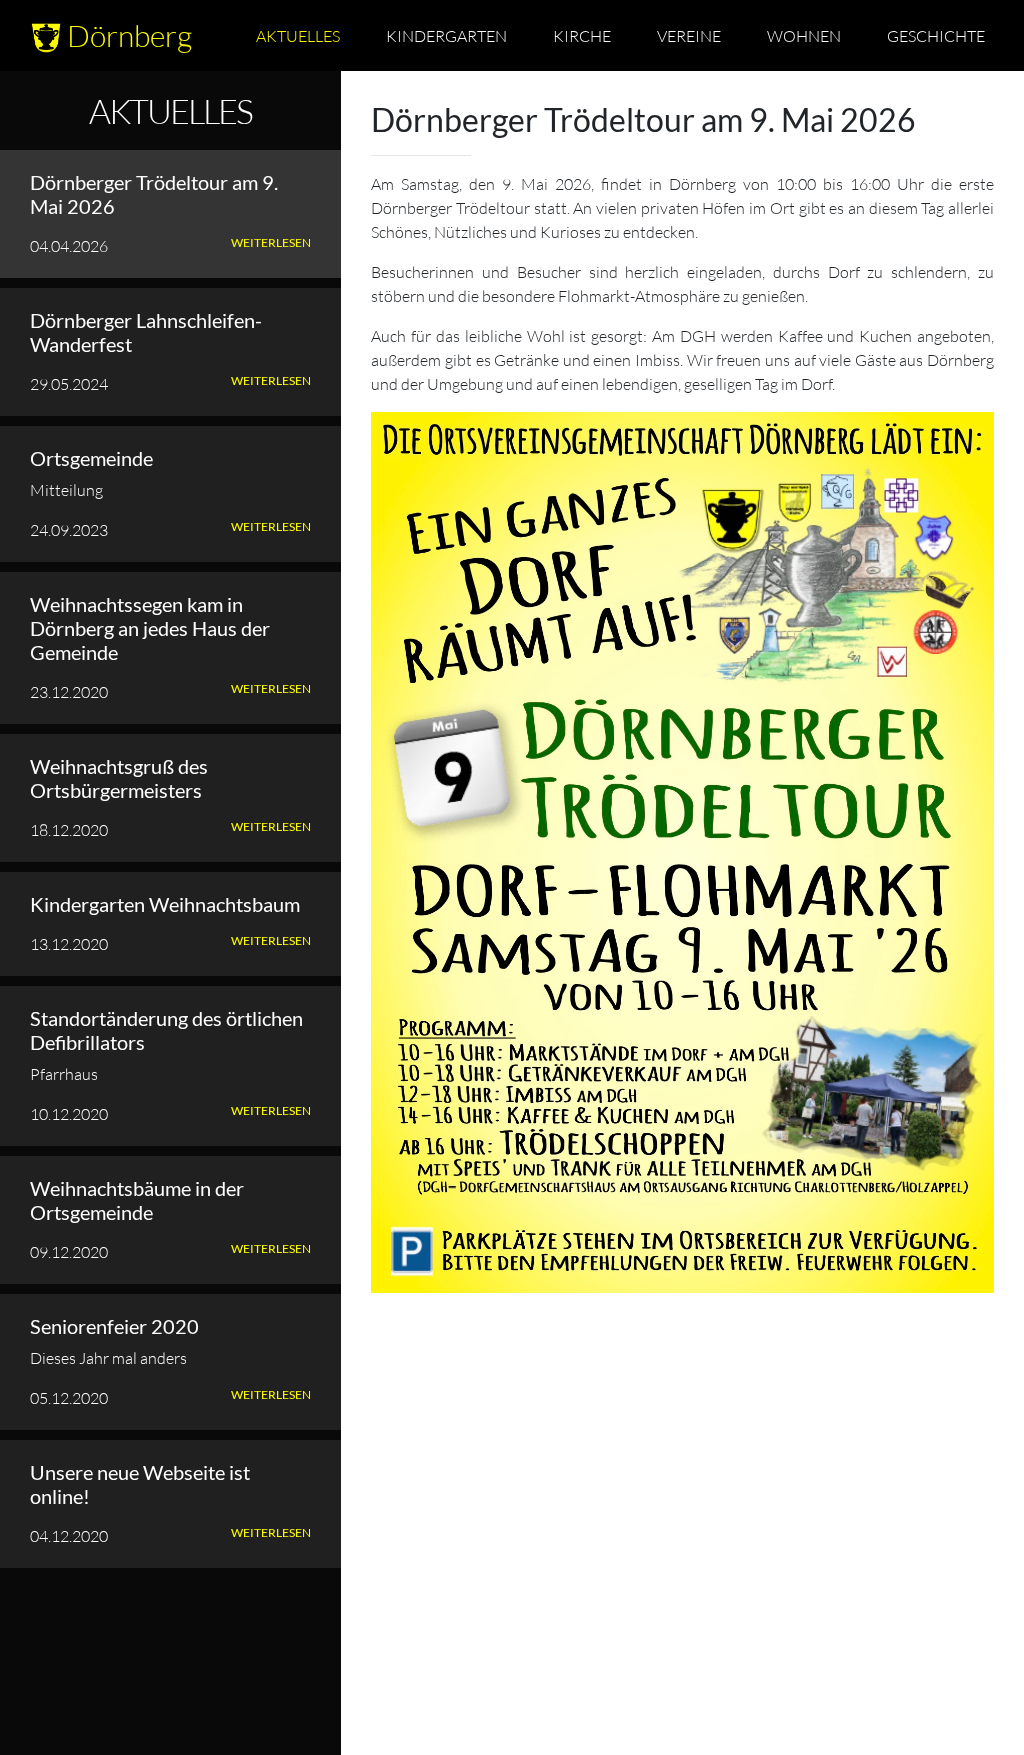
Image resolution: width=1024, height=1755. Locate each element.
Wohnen (804, 35)
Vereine (689, 35)
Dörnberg (126, 35)
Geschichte (936, 35)
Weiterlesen (271, 242)
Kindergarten (446, 35)
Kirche (582, 35)
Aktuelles (298, 35)
